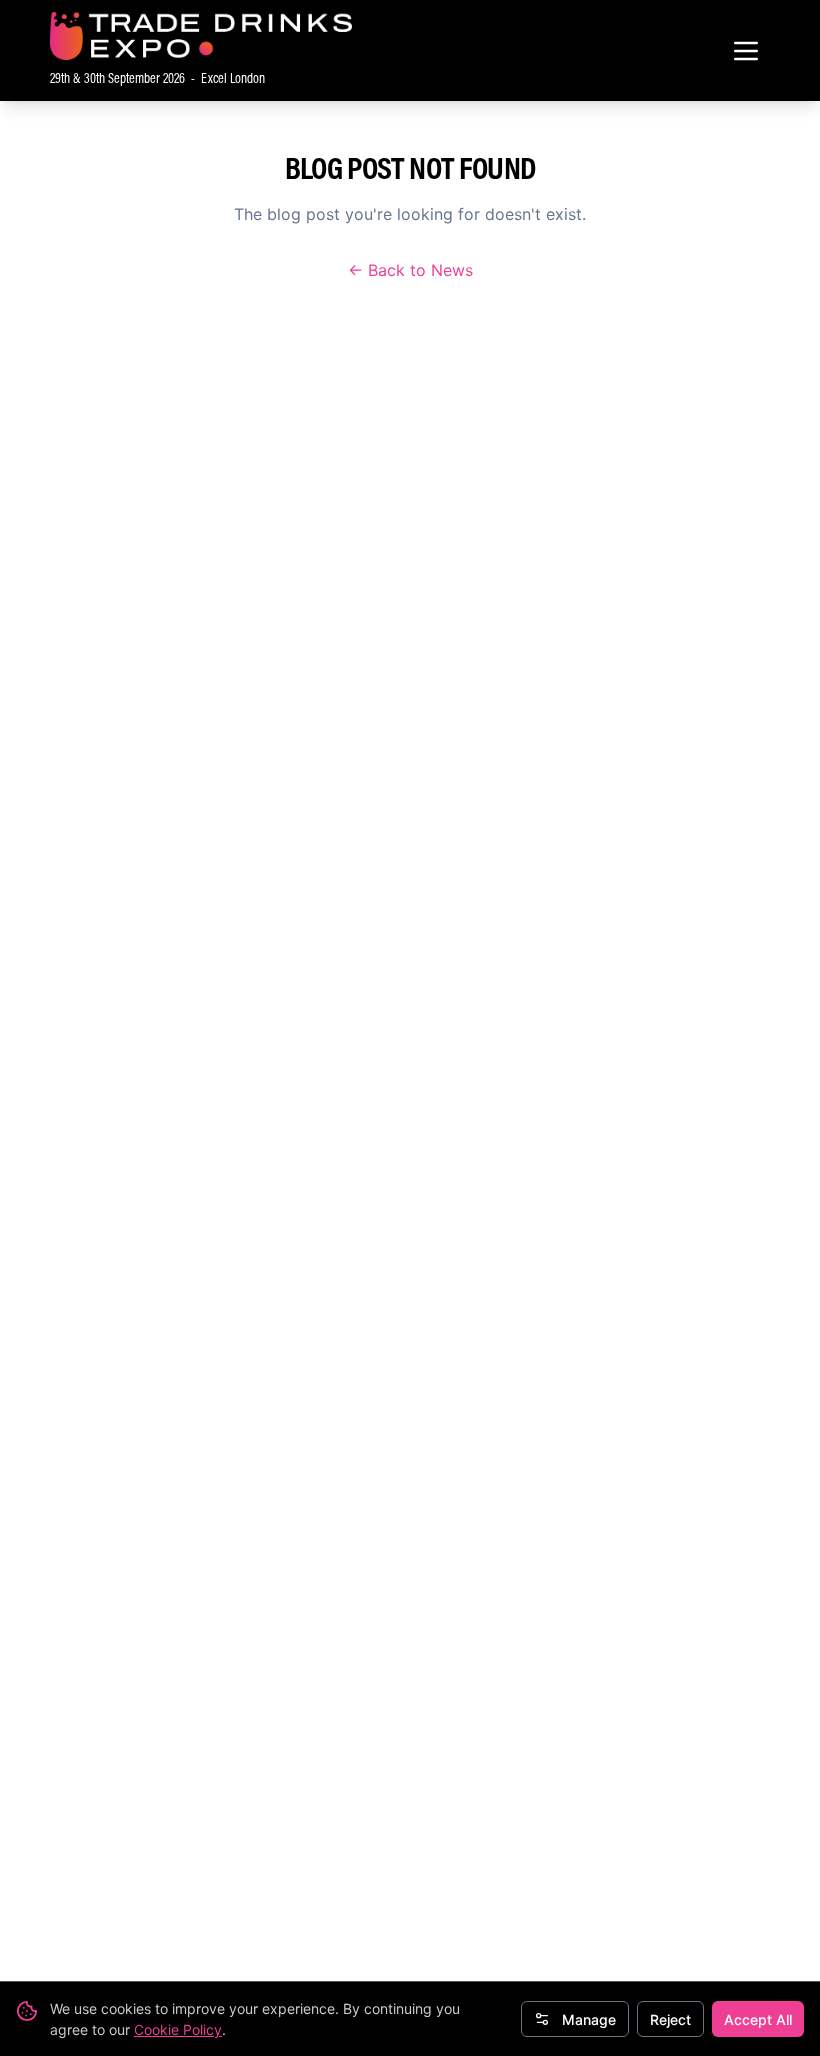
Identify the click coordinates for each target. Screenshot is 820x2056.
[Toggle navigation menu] (746, 51)
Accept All (758, 2019)
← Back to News (410, 270)
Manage (589, 2019)
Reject (670, 2019)
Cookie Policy (178, 2029)
